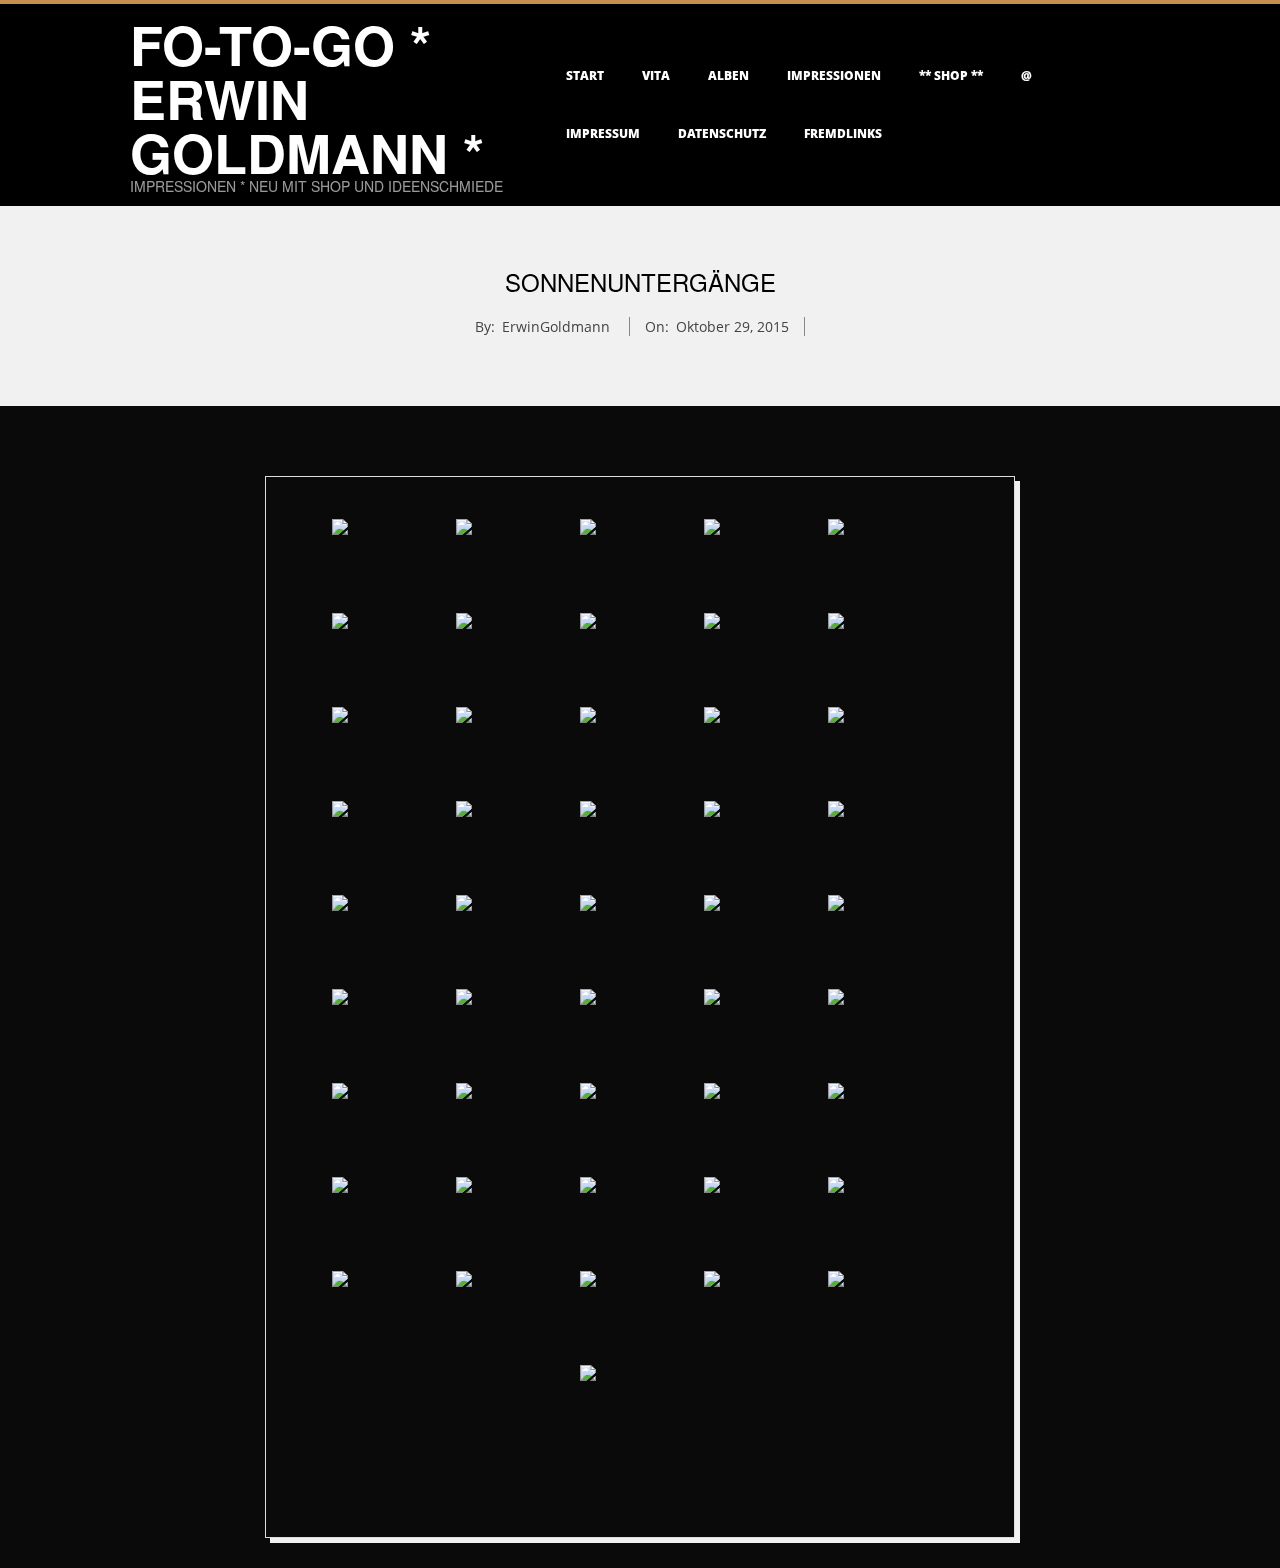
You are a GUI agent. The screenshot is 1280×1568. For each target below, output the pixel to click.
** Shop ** (951, 75)
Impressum (603, 133)
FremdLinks (843, 133)
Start (585, 75)
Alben (728, 75)
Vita (656, 75)
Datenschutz (722, 133)
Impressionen (834, 75)
